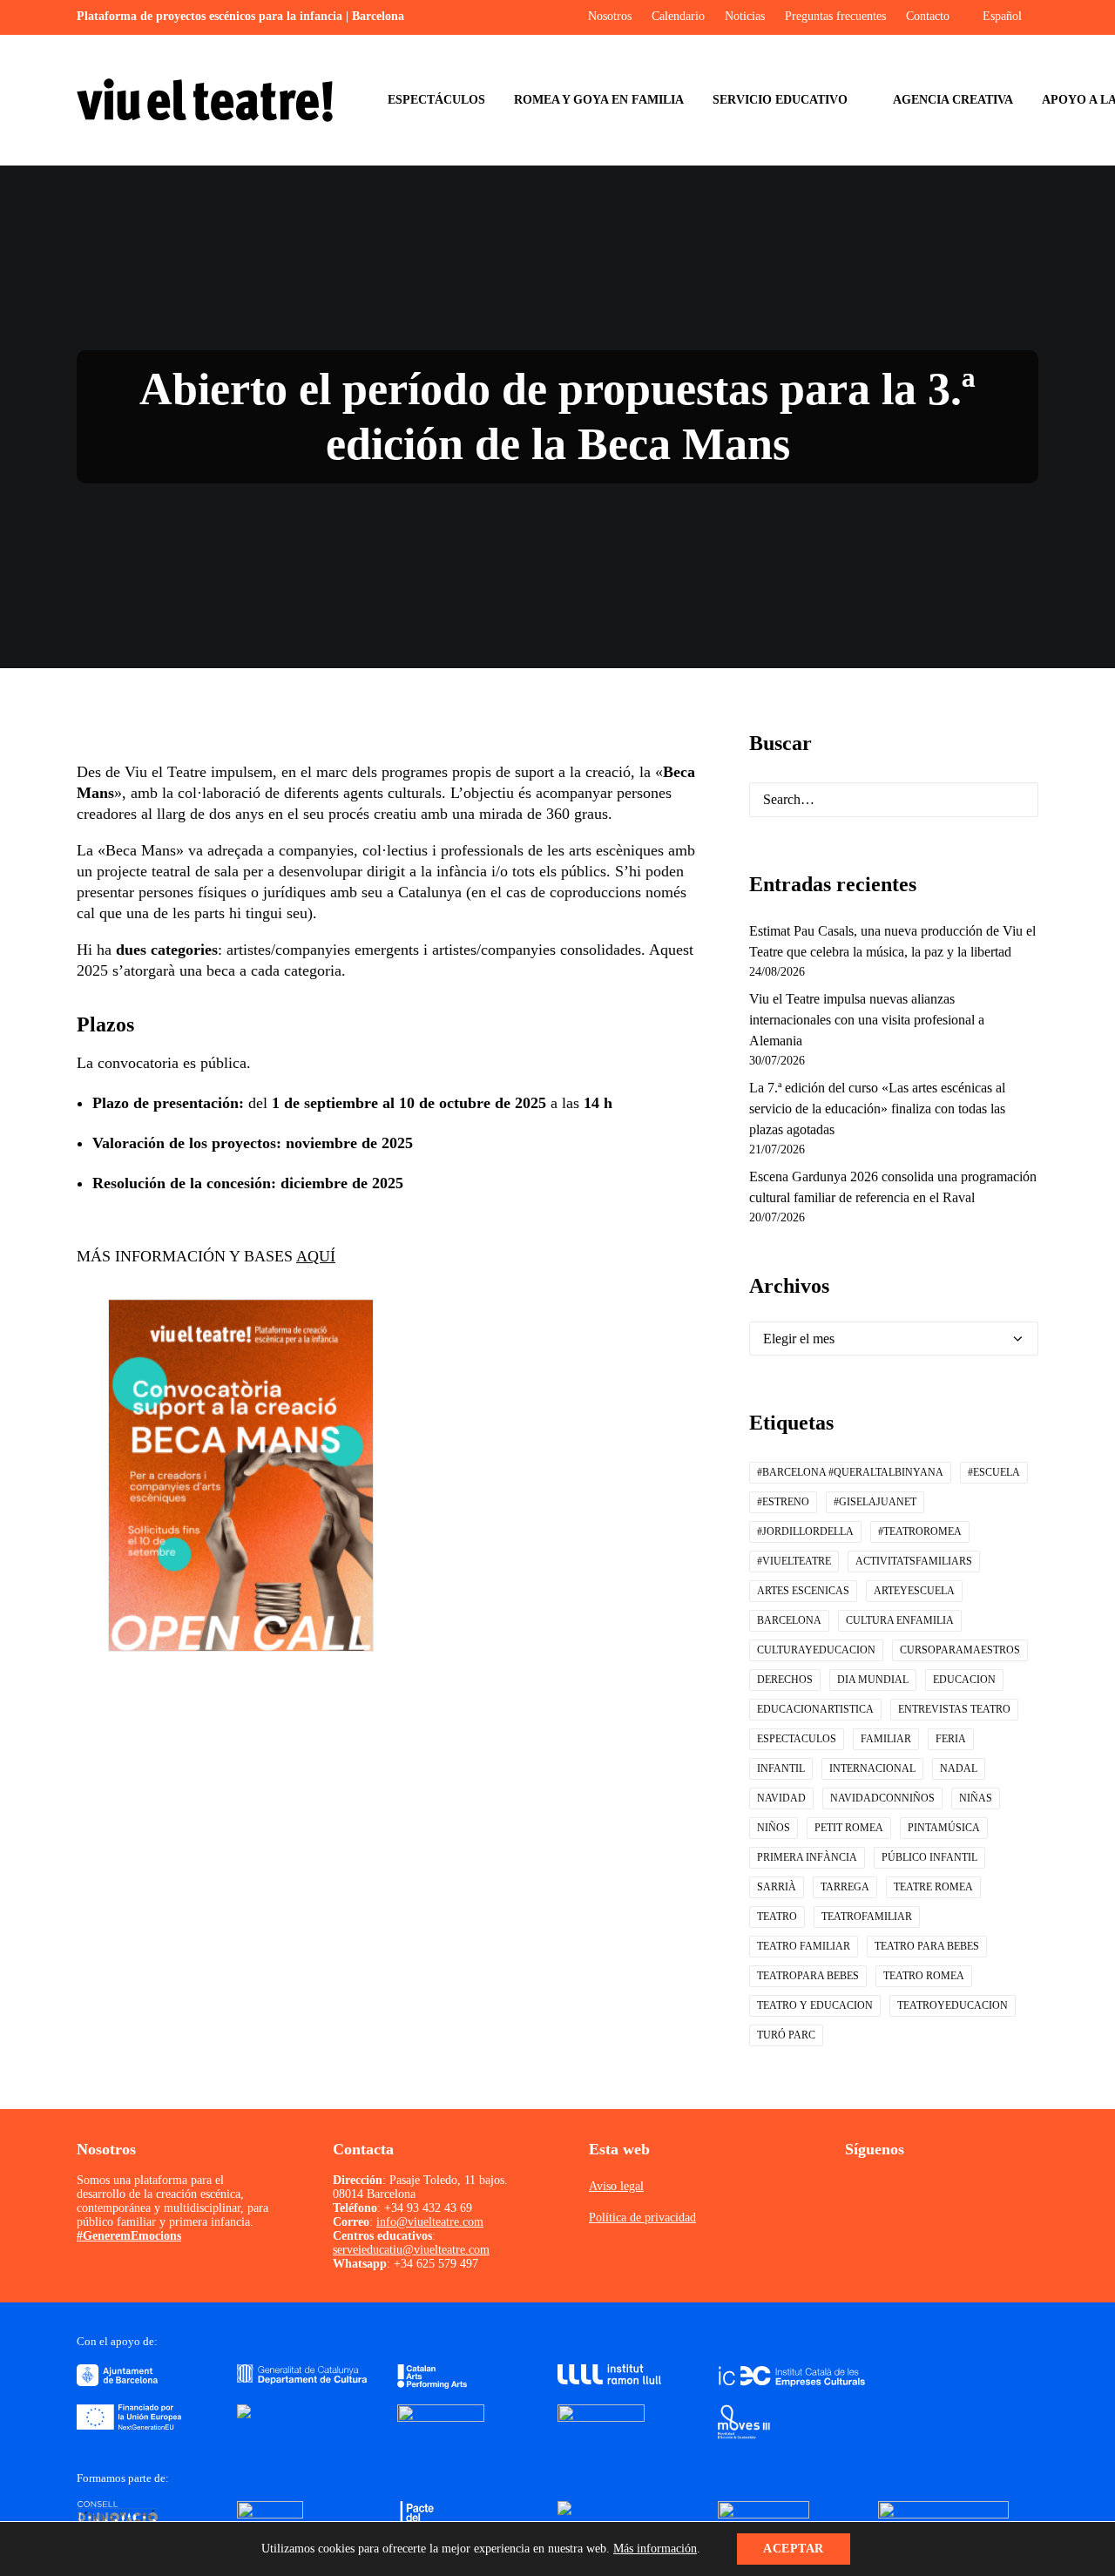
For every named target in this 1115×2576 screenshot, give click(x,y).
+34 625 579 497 (436, 2264)
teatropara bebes (808, 1976)
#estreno (783, 1502)
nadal (959, 1768)
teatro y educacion (815, 2005)
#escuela (994, 1472)
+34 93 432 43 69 (428, 2208)
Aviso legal (616, 2186)
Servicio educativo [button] (780, 100)
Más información (655, 2549)
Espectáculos (436, 100)
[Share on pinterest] (385, 1785)
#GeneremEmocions (129, 2236)
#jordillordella (805, 1531)
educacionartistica (815, 1709)
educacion (964, 1680)
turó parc (786, 2035)
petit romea (849, 1828)
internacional (872, 1768)
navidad (781, 1798)
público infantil (929, 1857)
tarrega (845, 1887)
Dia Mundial (873, 1680)
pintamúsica (944, 1828)
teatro (777, 1917)
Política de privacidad (642, 2218)
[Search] (894, 800)
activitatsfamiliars (914, 1561)
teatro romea (924, 1976)
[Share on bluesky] (453, 1785)
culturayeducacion (816, 1650)
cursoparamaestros (960, 1650)
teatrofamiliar (867, 1917)
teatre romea (933, 1887)
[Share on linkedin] (408, 1785)
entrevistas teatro (954, 1709)
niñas (976, 1798)
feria (951, 1739)
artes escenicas (803, 1591)
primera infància (807, 1857)
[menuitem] (436, 100)
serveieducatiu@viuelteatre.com (411, 2250)
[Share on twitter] (340, 1785)
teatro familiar (804, 1946)
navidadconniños (882, 1798)
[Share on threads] (362, 1785)
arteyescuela (914, 1591)
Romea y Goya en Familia (599, 100)
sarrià (777, 1887)
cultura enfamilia (900, 1620)
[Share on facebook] (317, 1785)
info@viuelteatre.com (430, 2222)
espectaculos (797, 1739)
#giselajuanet (875, 1502)
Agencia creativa (953, 100)
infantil (781, 1768)
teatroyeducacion (953, 2005)
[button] (1011, 802)
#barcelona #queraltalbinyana (850, 1472)
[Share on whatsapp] (430, 1785)
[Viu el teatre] (205, 100)
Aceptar (794, 2549)
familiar (886, 1739)
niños (774, 1828)
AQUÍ (316, 1256)
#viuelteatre (794, 1561)
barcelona (789, 1620)
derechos (785, 1680)
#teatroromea (920, 1531)
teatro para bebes (927, 1946)
